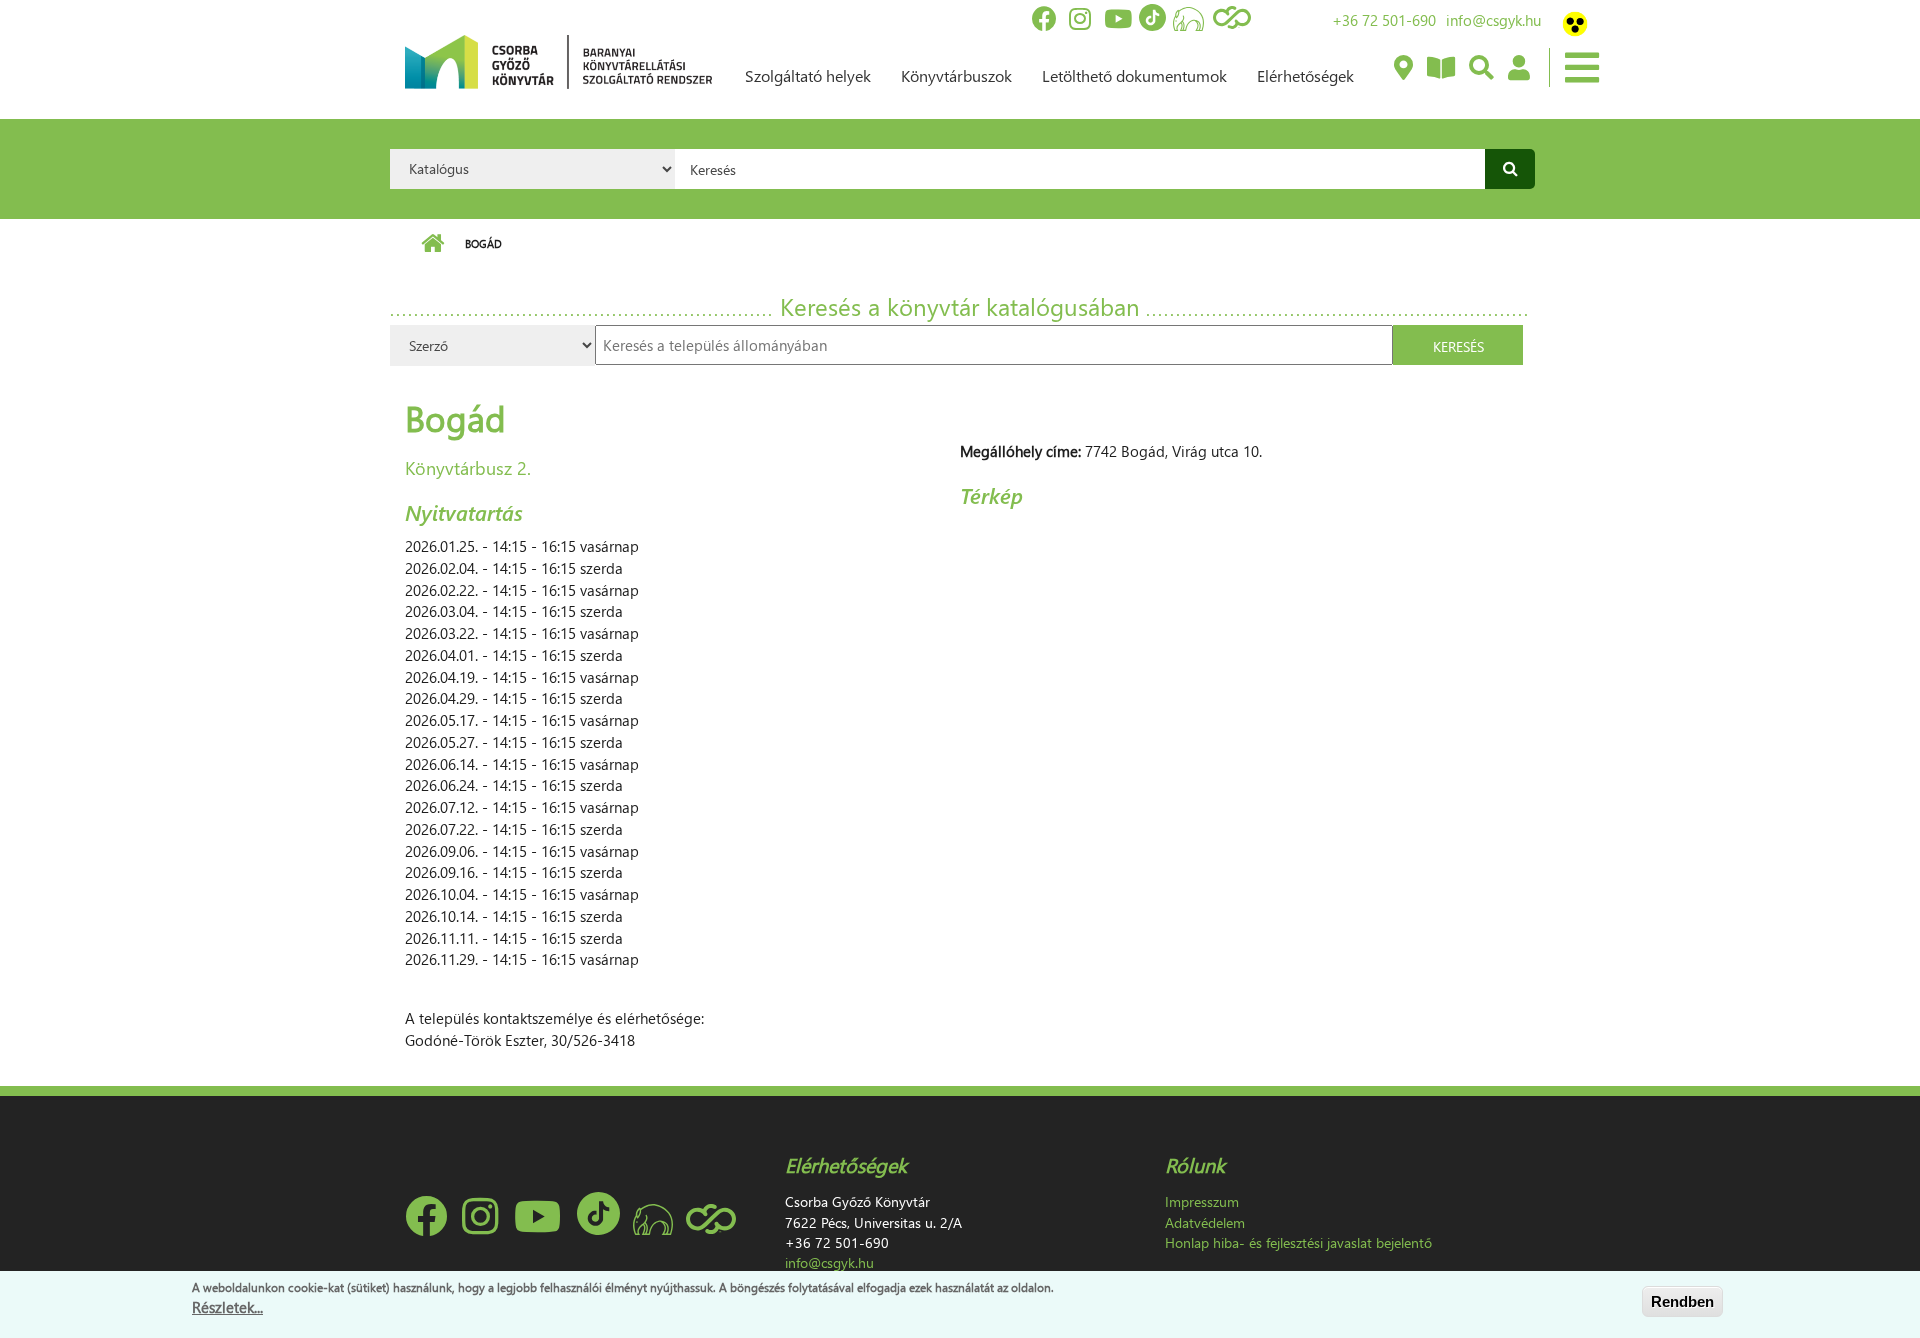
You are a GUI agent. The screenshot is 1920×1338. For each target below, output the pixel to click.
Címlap (432, 244)
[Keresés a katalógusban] (1480, 69)
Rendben (1682, 1301)
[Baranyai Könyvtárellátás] (1402, 69)
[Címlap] (558, 60)
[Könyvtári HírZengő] (1440, 69)
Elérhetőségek (1305, 75)
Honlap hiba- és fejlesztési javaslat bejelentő (1298, 1242)
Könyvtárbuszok (956, 75)
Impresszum (1202, 1201)
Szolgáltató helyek (808, 75)
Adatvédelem (1205, 1222)
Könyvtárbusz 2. (468, 468)
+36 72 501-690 (1384, 20)
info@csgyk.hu (1493, 20)
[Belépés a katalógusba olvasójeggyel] (1518, 69)
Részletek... (227, 1307)
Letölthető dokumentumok (1134, 75)
